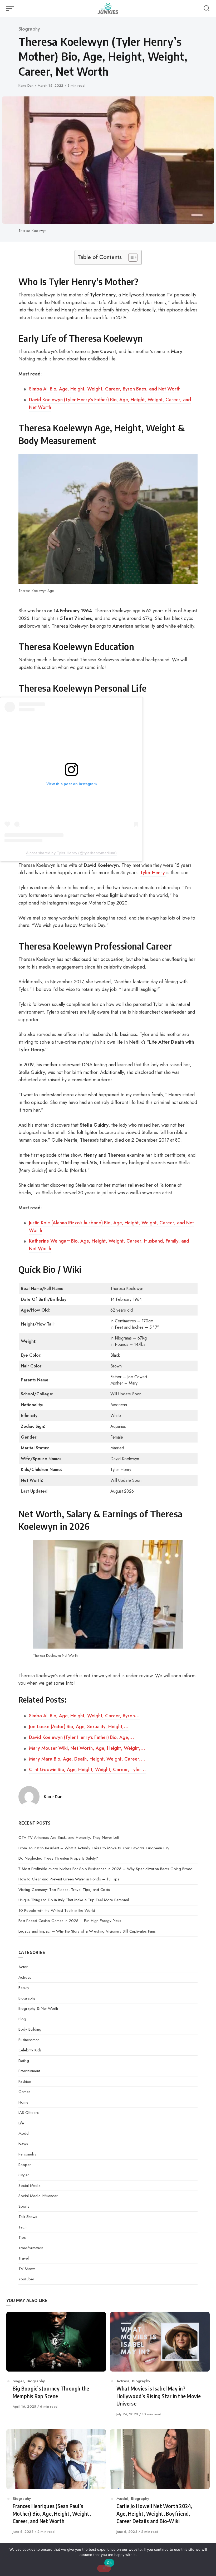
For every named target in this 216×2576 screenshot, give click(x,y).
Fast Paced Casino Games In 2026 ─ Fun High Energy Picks (70, 1921)
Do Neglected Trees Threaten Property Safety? (58, 1858)
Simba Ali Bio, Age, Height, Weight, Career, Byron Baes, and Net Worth (105, 389)
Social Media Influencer (38, 2196)
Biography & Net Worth (38, 2008)
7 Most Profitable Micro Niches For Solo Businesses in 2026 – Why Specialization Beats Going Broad (105, 1869)
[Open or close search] (207, 8)
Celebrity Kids (30, 2050)
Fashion (25, 2081)
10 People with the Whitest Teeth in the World (57, 1910)
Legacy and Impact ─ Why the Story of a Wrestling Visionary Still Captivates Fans (87, 1931)
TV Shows (27, 2269)
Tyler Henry (153, 873)
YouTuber (26, 2279)
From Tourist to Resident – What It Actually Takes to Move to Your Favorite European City (94, 1848)
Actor (23, 1967)
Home (23, 2102)
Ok (109, 2563)
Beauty (24, 1988)
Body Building (30, 2029)
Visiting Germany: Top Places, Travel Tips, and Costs (64, 1890)
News (23, 2144)
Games (24, 2092)
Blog (22, 2019)
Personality (27, 2154)
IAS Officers (29, 2113)
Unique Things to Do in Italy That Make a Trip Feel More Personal (74, 1900)
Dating (24, 2061)
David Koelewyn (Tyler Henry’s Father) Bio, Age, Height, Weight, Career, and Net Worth (110, 404)
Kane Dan (26, 85)
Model (24, 2133)
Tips (22, 2237)
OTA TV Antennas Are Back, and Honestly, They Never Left (69, 1837)
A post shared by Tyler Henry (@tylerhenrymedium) (71, 853)
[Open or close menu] (11, 8)
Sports (24, 2206)
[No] (104, 2568)
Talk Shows (28, 2217)
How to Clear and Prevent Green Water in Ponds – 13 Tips (69, 1879)
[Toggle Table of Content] (130, 257)
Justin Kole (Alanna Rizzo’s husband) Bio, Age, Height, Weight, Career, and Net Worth (111, 1227)
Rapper (25, 2165)
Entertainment (29, 2071)
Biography (29, 29)
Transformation (31, 2248)
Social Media (30, 2186)
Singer (24, 2175)
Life (21, 2123)
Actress (25, 1977)
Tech (23, 2227)
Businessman (29, 2040)
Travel (24, 2258)
